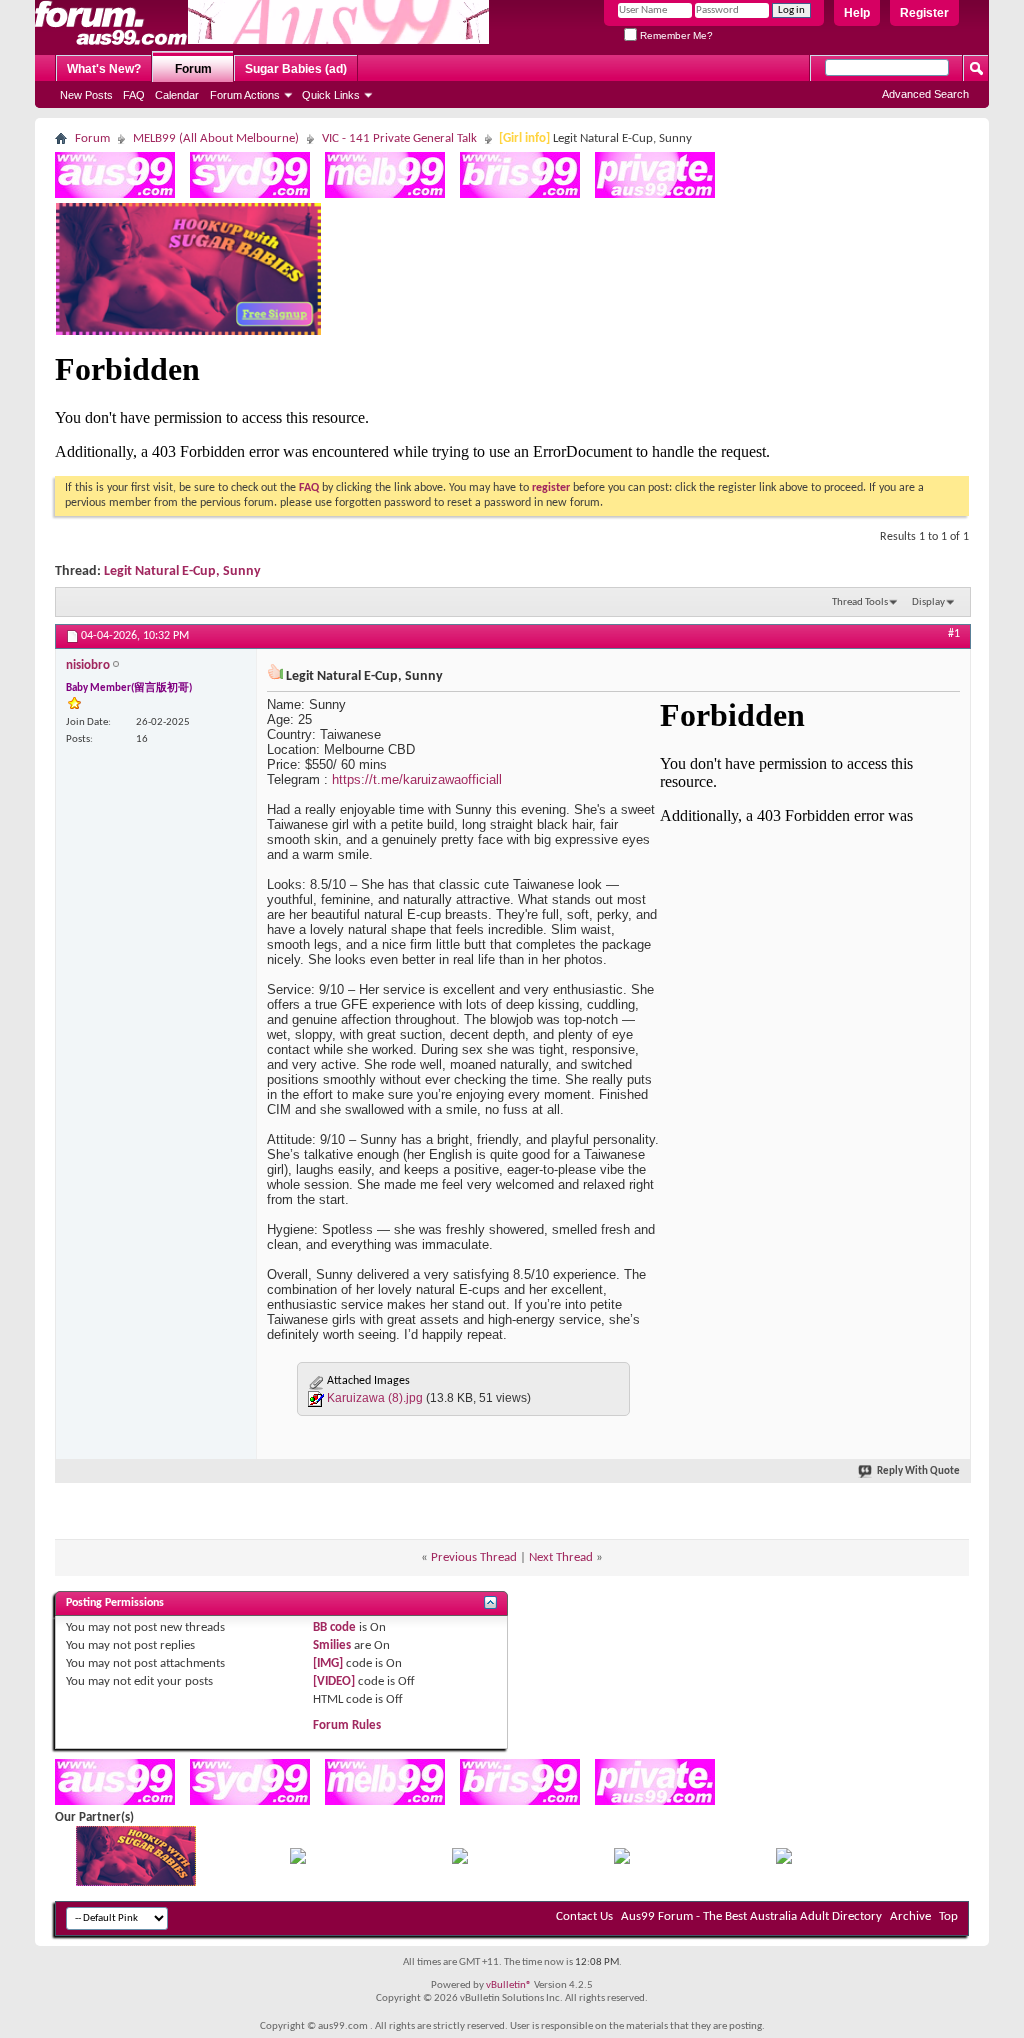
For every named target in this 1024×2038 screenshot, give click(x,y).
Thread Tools (860, 602)
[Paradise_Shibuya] (784, 1860)
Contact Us (584, 1916)
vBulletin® (509, 1985)
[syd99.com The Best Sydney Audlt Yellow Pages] (250, 194)
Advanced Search (925, 94)
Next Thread (561, 1557)
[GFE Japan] (460, 1860)
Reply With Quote (918, 1471)
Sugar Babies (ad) (296, 69)
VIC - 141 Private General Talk (399, 138)
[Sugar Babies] (188, 331)
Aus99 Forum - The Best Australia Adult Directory (751, 1916)
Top (948, 1916)
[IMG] (328, 1663)
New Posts (86, 95)
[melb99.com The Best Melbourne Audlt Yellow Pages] (385, 194)
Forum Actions (245, 95)
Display (928, 602)
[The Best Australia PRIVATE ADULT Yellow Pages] (655, 194)
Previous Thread (474, 1557)
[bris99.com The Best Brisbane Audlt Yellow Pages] (520, 194)
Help (857, 13)
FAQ (134, 95)
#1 (954, 634)
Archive (910, 1916)
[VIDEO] (334, 1681)
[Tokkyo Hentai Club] (298, 1860)
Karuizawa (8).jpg (375, 1398)
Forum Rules (347, 1725)
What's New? (104, 69)
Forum (193, 69)
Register (924, 13)
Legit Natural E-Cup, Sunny (182, 571)
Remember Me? (675, 35)
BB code (334, 1627)
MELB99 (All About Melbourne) (216, 138)
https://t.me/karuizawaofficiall (417, 779)
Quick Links (331, 95)
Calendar (177, 95)
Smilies (332, 1645)
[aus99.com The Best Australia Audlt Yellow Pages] (115, 194)
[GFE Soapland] (622, 1860)
